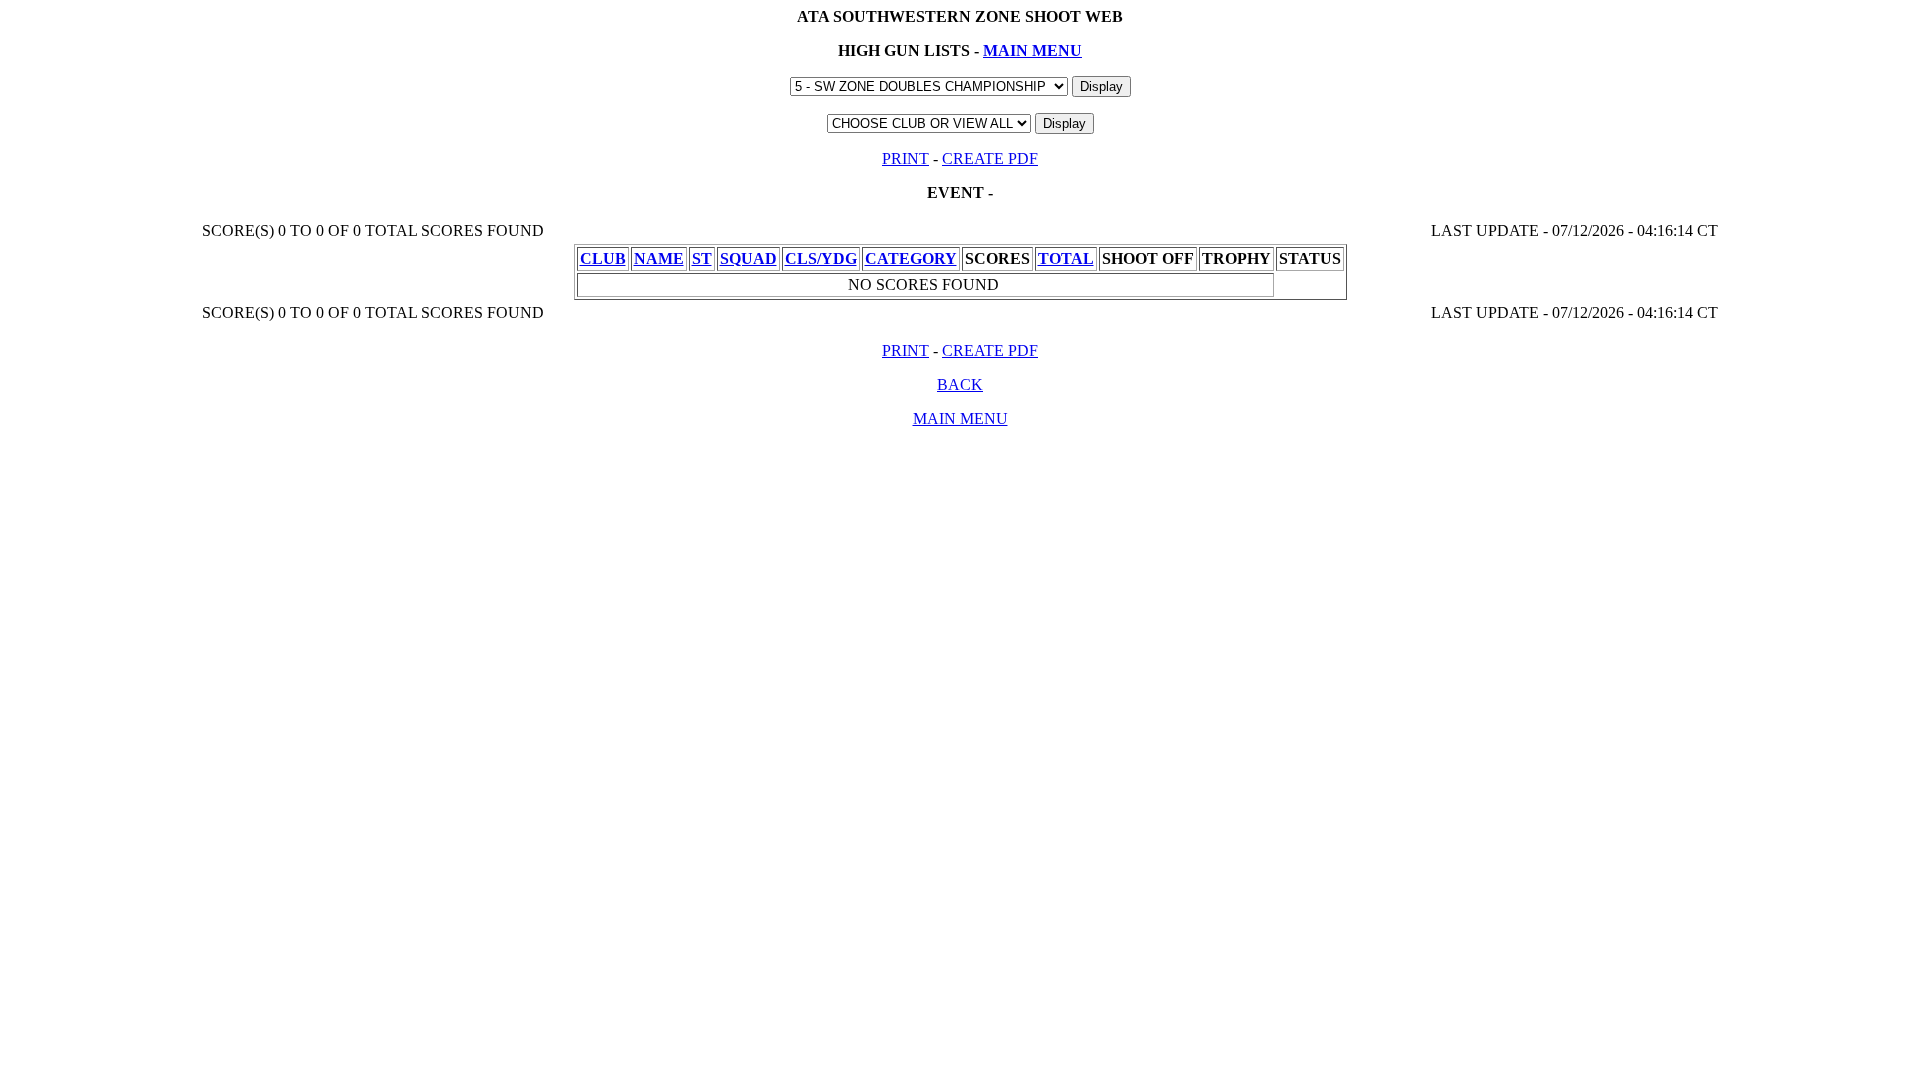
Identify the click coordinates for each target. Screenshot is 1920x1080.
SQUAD (748, 258)
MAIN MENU (1032, 50)
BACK (960, 384)
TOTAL (1066, 258)
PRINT (905, 158)
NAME (659, 258)
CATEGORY (911, 258)
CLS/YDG (821, 258)
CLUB (603, 258)
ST (702, 258)
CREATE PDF (990, 158)
